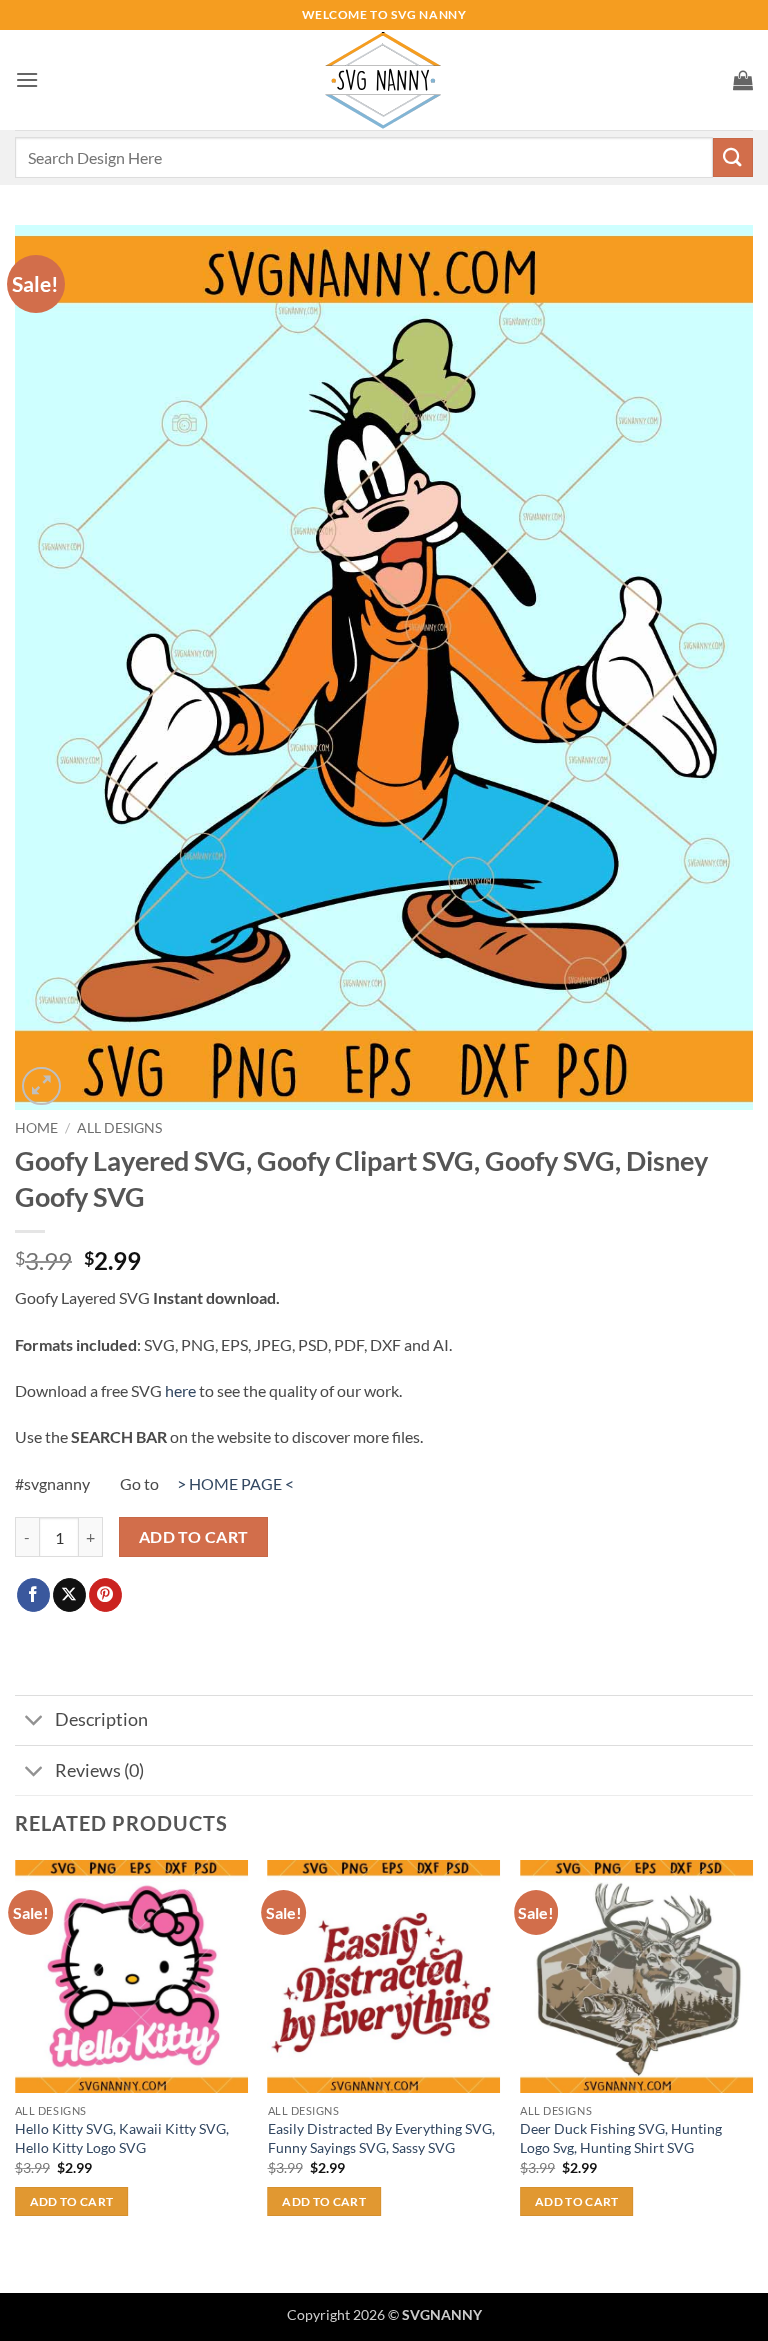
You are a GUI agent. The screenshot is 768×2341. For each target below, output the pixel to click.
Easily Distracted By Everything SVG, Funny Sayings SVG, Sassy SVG (381, 2138)
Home (36, 1128)
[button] (27, 79)
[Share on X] (69, 1595)
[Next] (752, 2074)
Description (101, 1719)
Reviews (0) (99, 1770)
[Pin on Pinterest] (105, 1595)
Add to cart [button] (72, 2201)
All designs (119, 1128)
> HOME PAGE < (235, 1483)
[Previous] (16, 2074)
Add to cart (194, 1537)
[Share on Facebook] (33, 1595)
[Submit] (733, 157)
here (180, 1390)
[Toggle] (34, 1722)
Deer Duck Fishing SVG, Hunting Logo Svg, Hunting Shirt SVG (621, 2138)
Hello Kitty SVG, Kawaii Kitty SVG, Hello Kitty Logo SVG (122, 2138)
